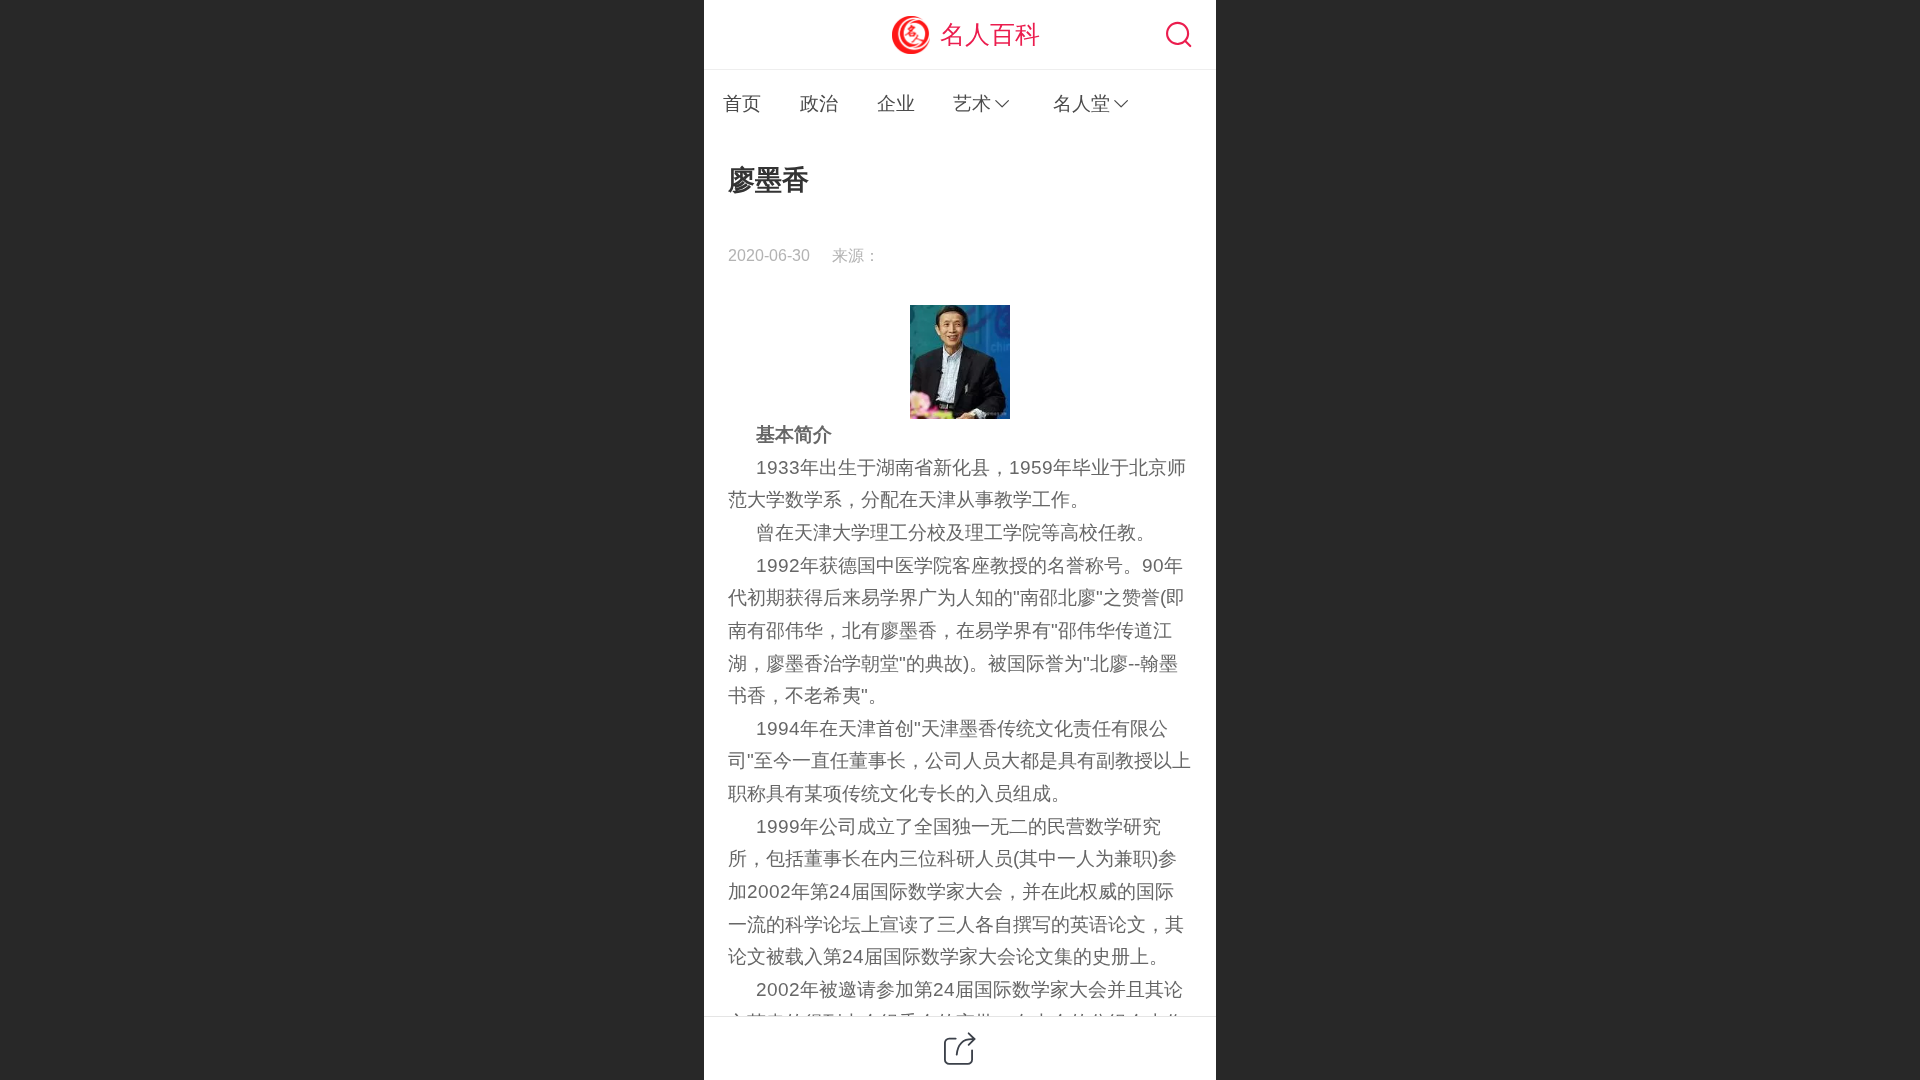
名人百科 (990, 34)
